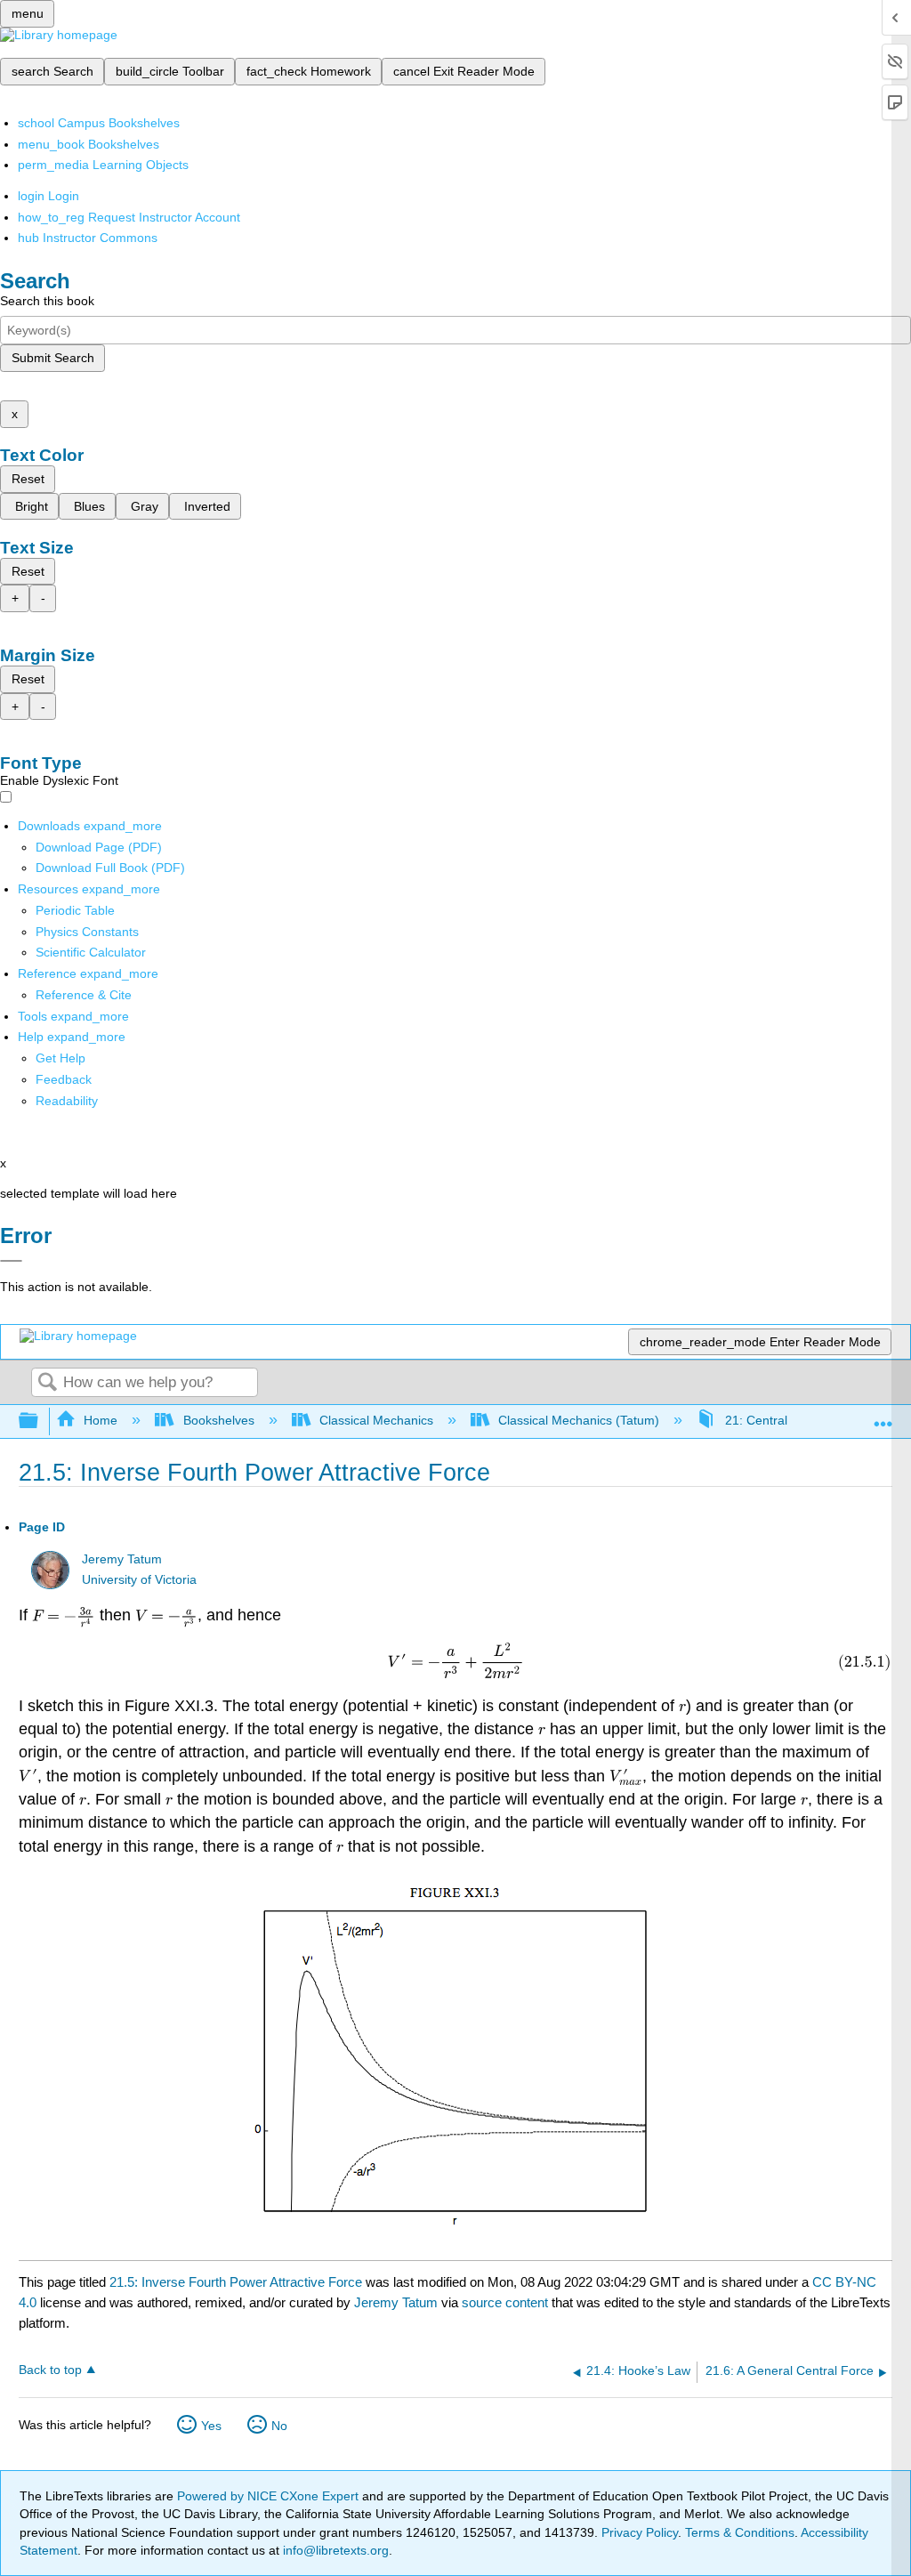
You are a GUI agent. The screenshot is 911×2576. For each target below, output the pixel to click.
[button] (64, 1079)
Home (101, 1420)
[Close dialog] (11, 1261)
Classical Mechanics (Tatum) (579, 1420)
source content (505, 2302)
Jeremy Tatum (122, 1559)
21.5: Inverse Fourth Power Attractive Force (236, 2282)
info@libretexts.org (334, 2550)
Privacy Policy (640, 2532)
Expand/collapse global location (883, 1416)
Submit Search (53, 358)
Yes (211, 2426)
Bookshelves (218, 1420)
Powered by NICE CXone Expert (270, 2496)
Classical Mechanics (376, 1420)
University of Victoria (139, 1580)
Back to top (50, 2370)
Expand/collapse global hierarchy (40, 1421)
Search (47, 1383)
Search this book (47, 301)
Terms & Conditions (740, 2532)
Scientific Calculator (91, 952)
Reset (28, 479)
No (279, 2426)
